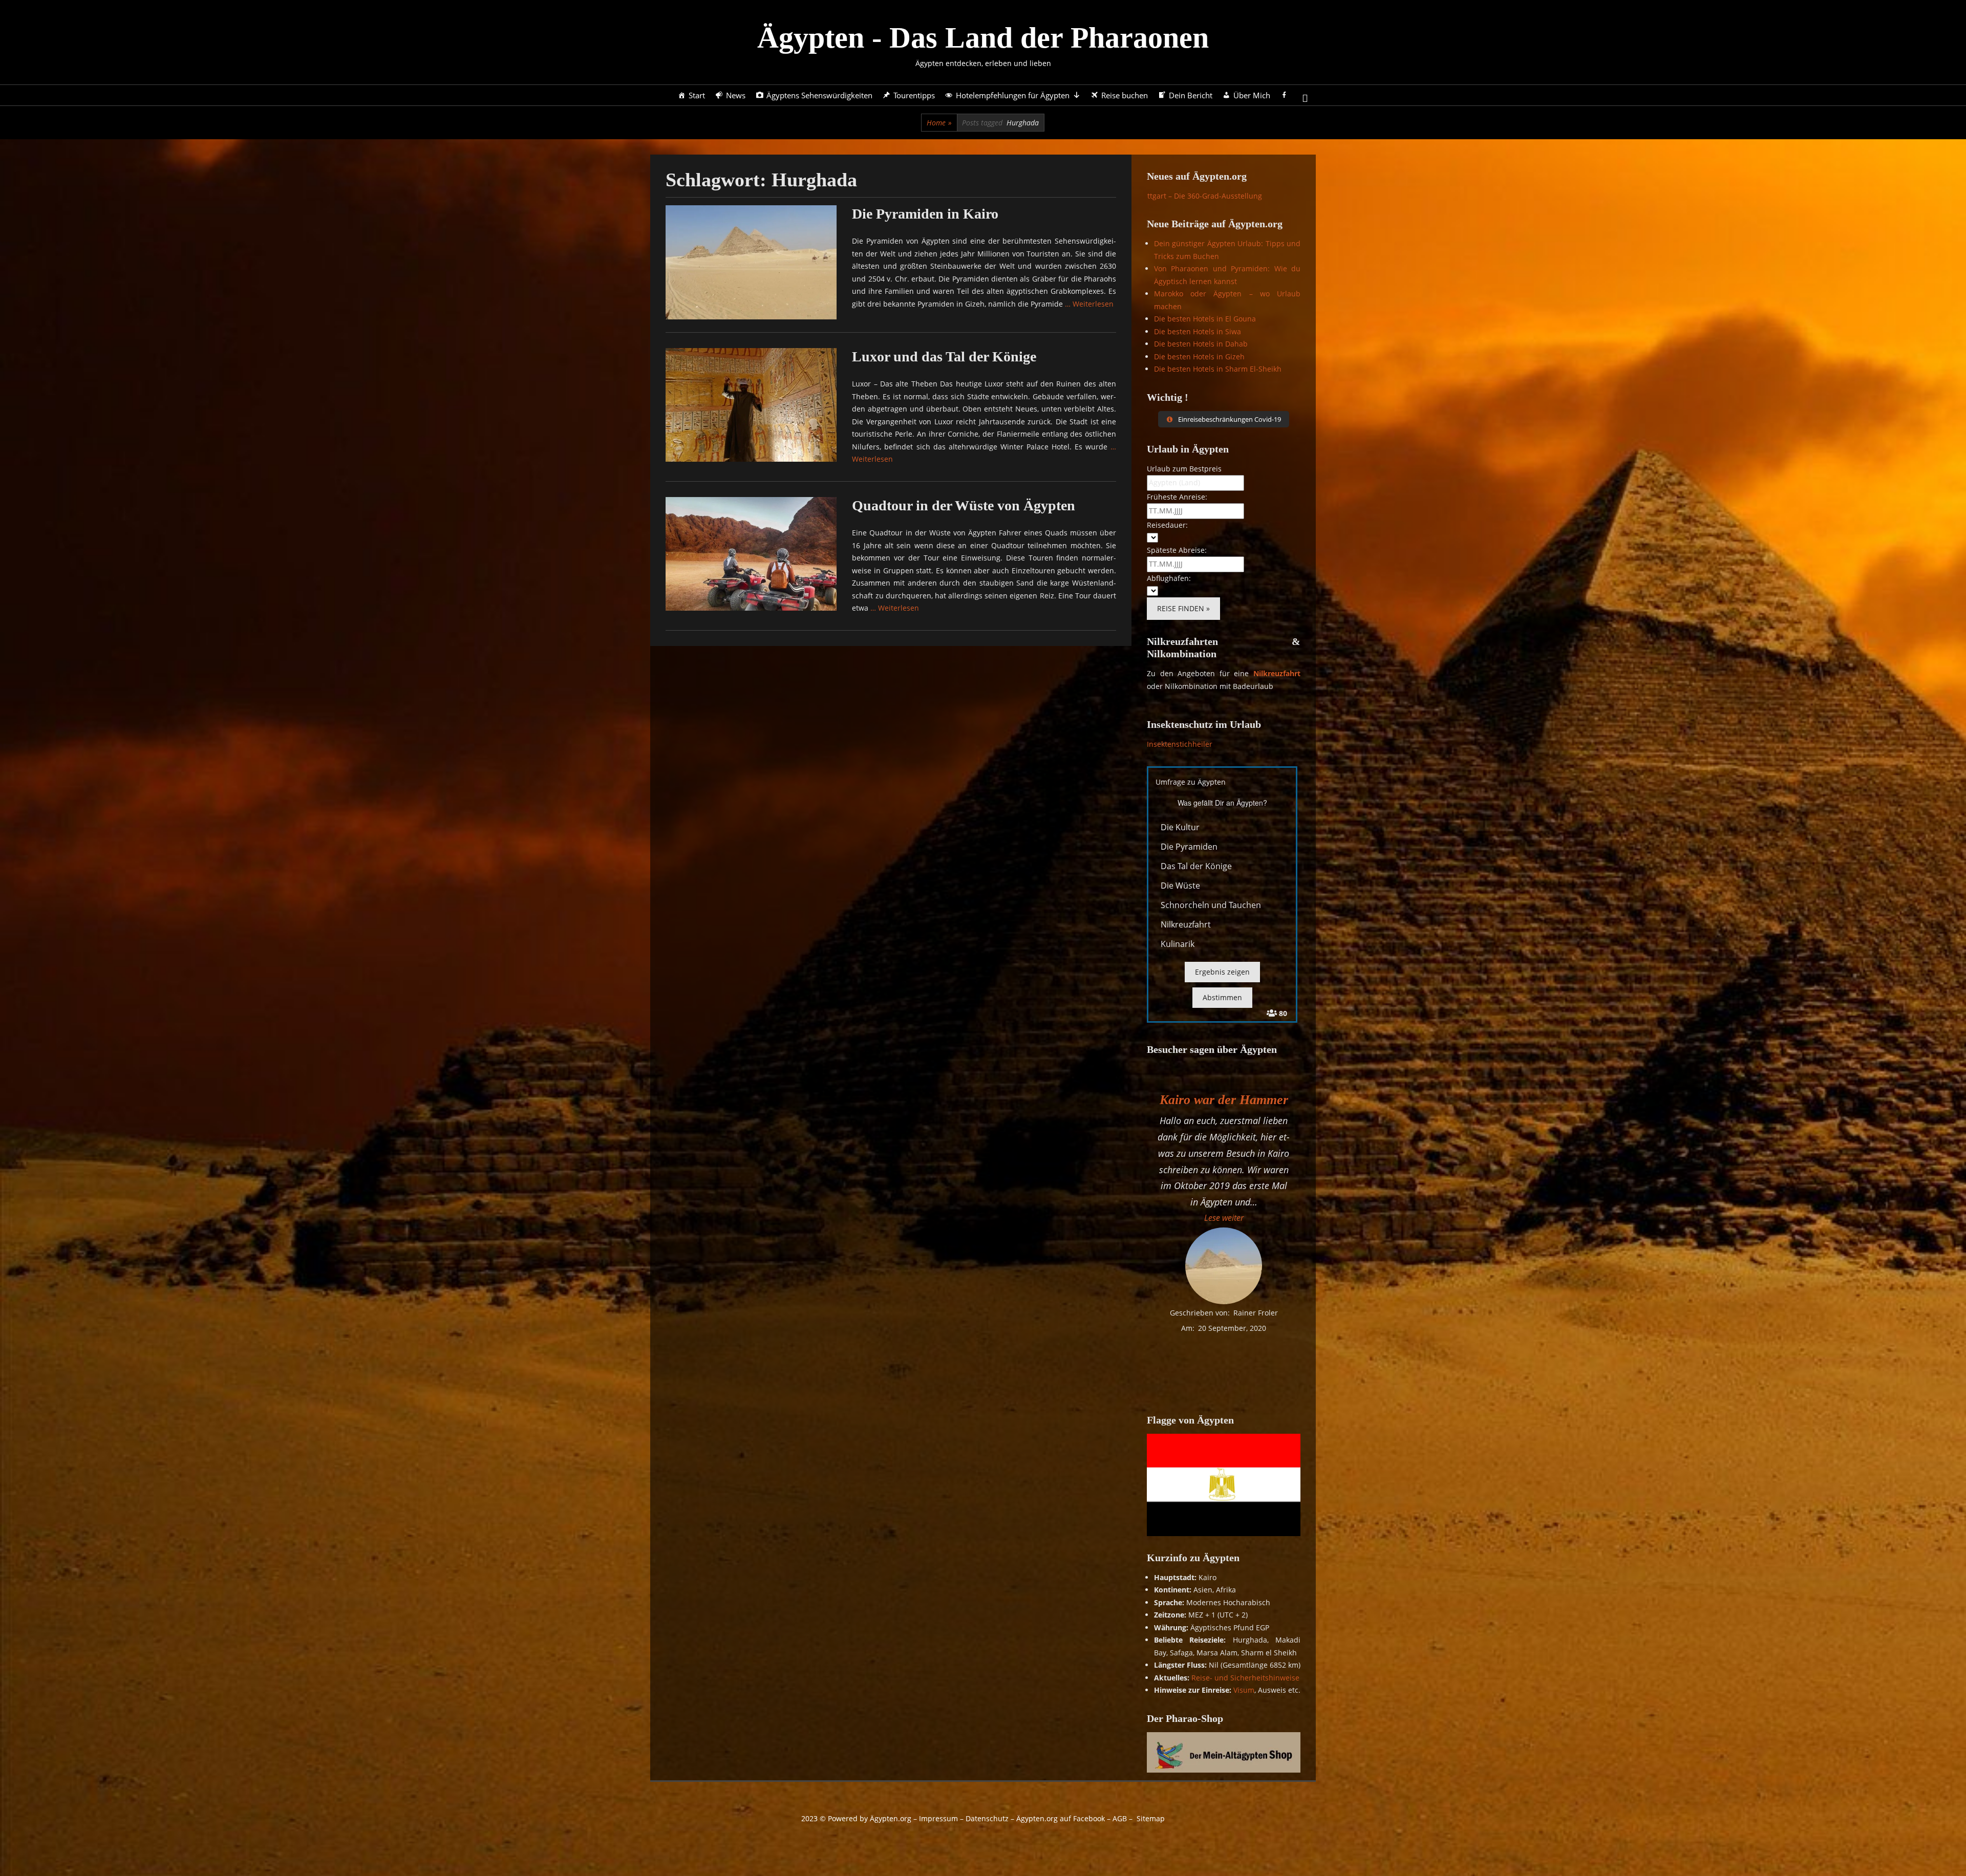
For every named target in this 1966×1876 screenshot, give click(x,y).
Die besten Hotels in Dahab (1201, 344)
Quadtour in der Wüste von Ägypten (964, 505)
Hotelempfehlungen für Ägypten (1013, 95)
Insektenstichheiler (1180, 744)
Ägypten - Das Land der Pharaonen (983, 38)
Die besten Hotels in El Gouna (1205, 319)
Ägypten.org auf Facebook (1061, 1818)
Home (939, 123)
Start (697, 95)
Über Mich (1252, 95)
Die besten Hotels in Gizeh (1199, 357)
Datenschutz (987, 1818)
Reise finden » (1183, 608)
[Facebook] (1284, 95)
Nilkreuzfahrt (1277, 673)
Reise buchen (1125, 95)
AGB (1120, 1818)
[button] (1224, 1218)
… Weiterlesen (1089, 304)
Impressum (938, 1818)
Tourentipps (914, 95)
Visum (1244, 1690)
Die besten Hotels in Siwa (1198, 331)
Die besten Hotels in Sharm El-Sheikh (1218, 369)
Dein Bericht (1191, 95)
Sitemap (1151, 1818)
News (736, 95)
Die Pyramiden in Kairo (925, 214)
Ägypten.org (891, 1818)
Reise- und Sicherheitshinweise (1245, 1678)
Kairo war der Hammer (1224, 1100)
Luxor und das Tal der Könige (944, 357)
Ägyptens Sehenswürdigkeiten (819, 95)
